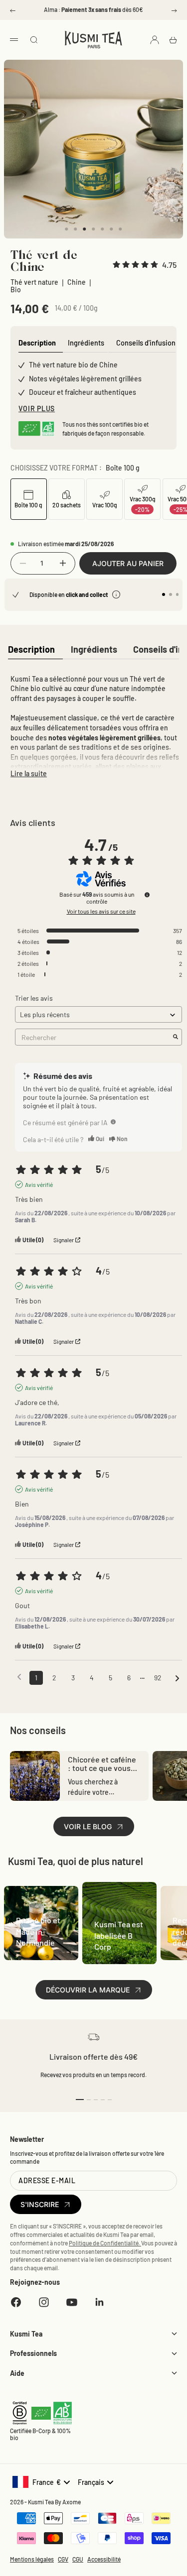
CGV (63, 2559)
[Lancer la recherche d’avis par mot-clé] (176, 1037)
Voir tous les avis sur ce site (101, 911)
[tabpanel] (93, 724)
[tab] (31, 650)
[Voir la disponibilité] (116, 594)
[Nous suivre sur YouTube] (72, 2302)
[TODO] (113, 1122)
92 (158, 1678)
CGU (78, 2559)
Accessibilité (104, 2559)
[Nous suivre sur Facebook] (16, 2302)
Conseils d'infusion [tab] (146, 343)
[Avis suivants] (177, 1678)
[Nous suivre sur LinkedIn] (100, 2302)
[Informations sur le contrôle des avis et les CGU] (147, 895)
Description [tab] (37, 343)
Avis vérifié (39, 1184)
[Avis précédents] (19, 1677)
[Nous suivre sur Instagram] (44, 2302)
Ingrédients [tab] (86, 343)
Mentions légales (32, 2559)
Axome (72, 2502)
